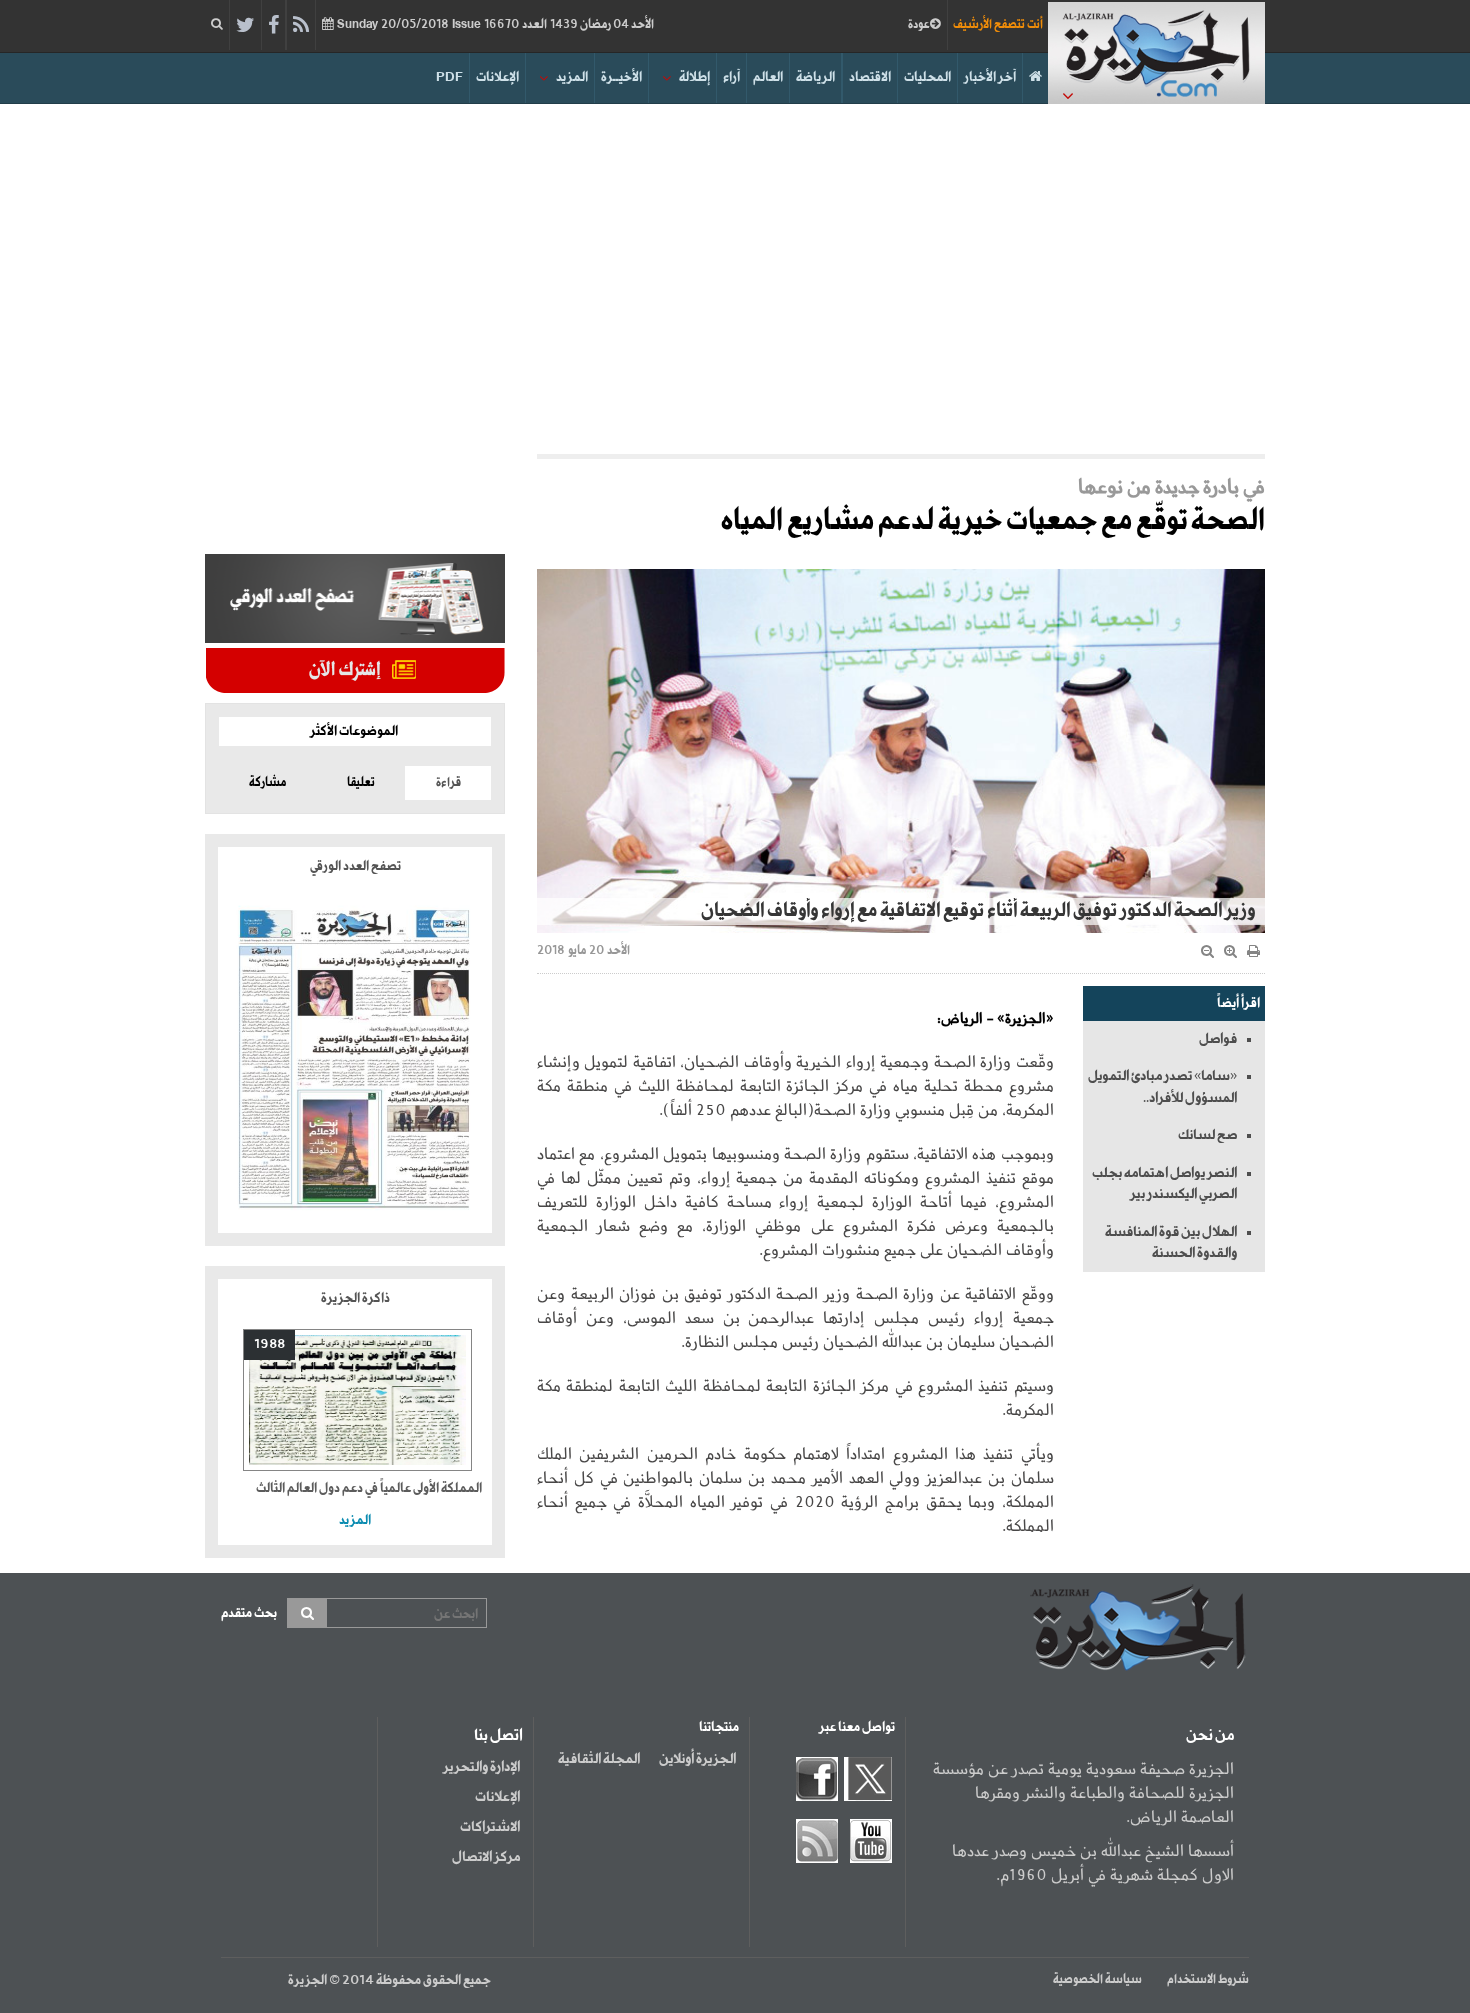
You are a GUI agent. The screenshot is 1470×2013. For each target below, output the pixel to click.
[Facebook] (273, 26)
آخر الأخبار (990, 77)
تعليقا (361, 783)
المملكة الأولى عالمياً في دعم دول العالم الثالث (369, 1488)
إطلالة (694, 77)
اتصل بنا (498, 1736)
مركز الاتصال (486, 1857)
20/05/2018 (494, 25)
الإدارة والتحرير (481, 1767)
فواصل (1218, 1039)
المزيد (572, 77)
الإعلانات (497, 77)
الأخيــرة (621, 77)
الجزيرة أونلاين (697, 1759)
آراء (731, 77)
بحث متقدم (249, 1613)
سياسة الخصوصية (1097, 1980)
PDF (449, 77)
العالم (768, 77)
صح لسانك (1207, 1135)
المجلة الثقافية (599, 1759)
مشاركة (267, 783)
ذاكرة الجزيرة (355, 1298)
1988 (269, 1344)
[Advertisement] (735, 274)
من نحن (1210, 1736)
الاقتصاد (870, 77)
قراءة (448, 783)
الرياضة (815, 77)
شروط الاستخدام (1208, 1980)
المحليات (927, 77)
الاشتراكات (490, 1827)
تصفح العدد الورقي (355, 866)
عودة (919, 25)
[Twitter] (245, 26)
